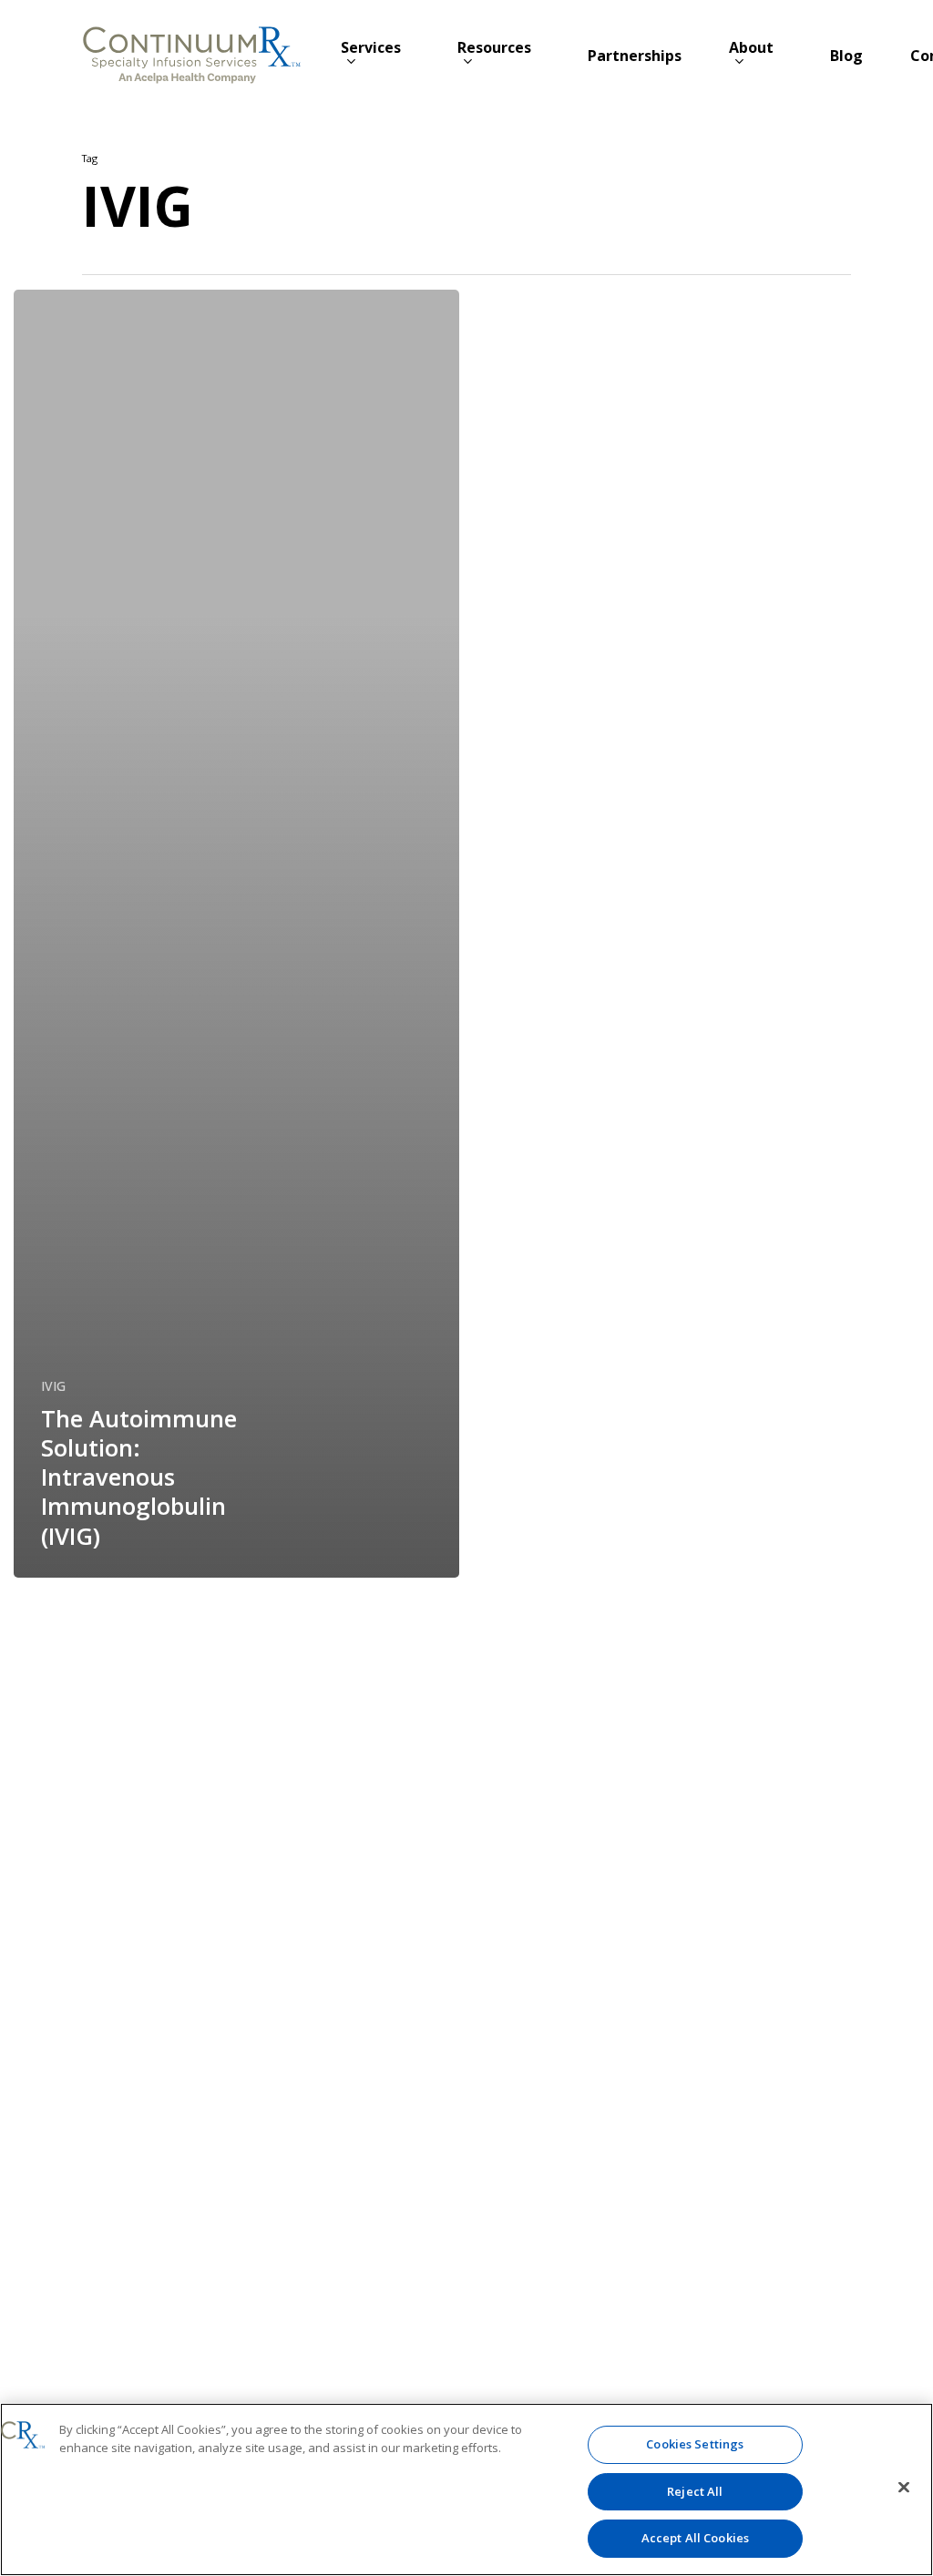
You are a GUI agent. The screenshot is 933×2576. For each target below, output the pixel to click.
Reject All (695, 2491)
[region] (466, 2489)
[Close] (904, 2488)
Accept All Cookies (695, 2538)
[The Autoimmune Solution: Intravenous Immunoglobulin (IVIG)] (236, 934)
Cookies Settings (695, 2444)
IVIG (53, 1386)
